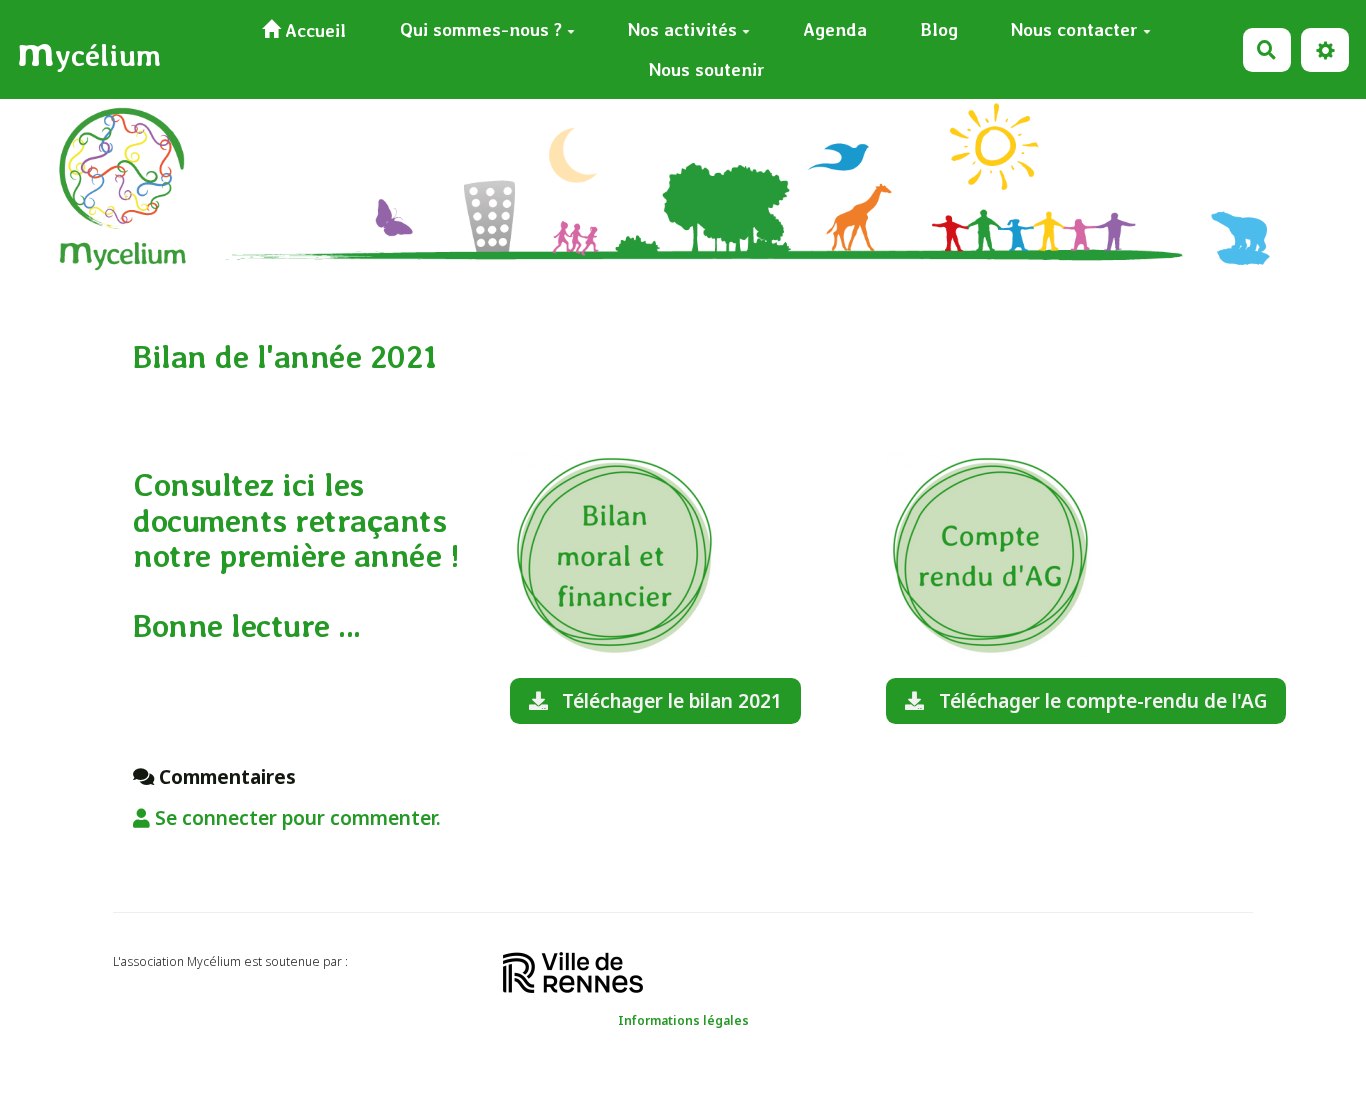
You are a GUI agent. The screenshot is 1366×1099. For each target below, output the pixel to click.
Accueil (313, 30)
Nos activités (682, 29)
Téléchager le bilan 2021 (669, 701)
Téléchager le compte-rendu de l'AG (1100, 701)
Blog (939, 29)
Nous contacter (1074, 29)
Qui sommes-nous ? (481, 29)
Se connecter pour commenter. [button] (295, 818)
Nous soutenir (707, 69)
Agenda (835, 29)
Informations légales (683, 1020)
